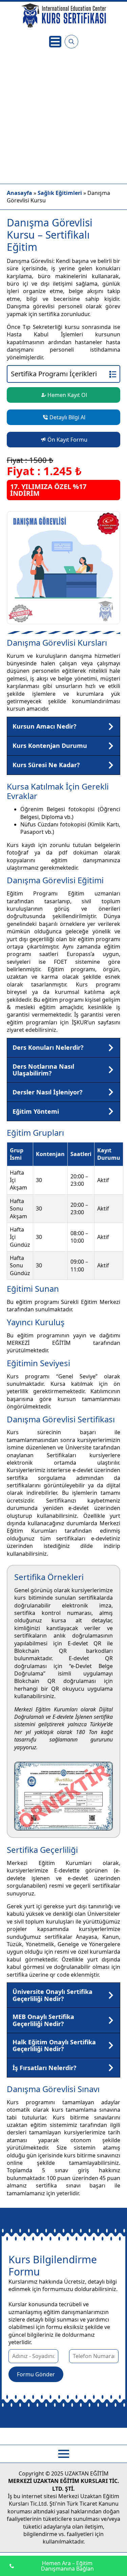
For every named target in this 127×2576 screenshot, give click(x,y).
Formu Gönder (36, 2374)
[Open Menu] (55, 42)
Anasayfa (19, 193)
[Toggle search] (71, 42)
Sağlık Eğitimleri (60, 193)
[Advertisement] (63, 117)
